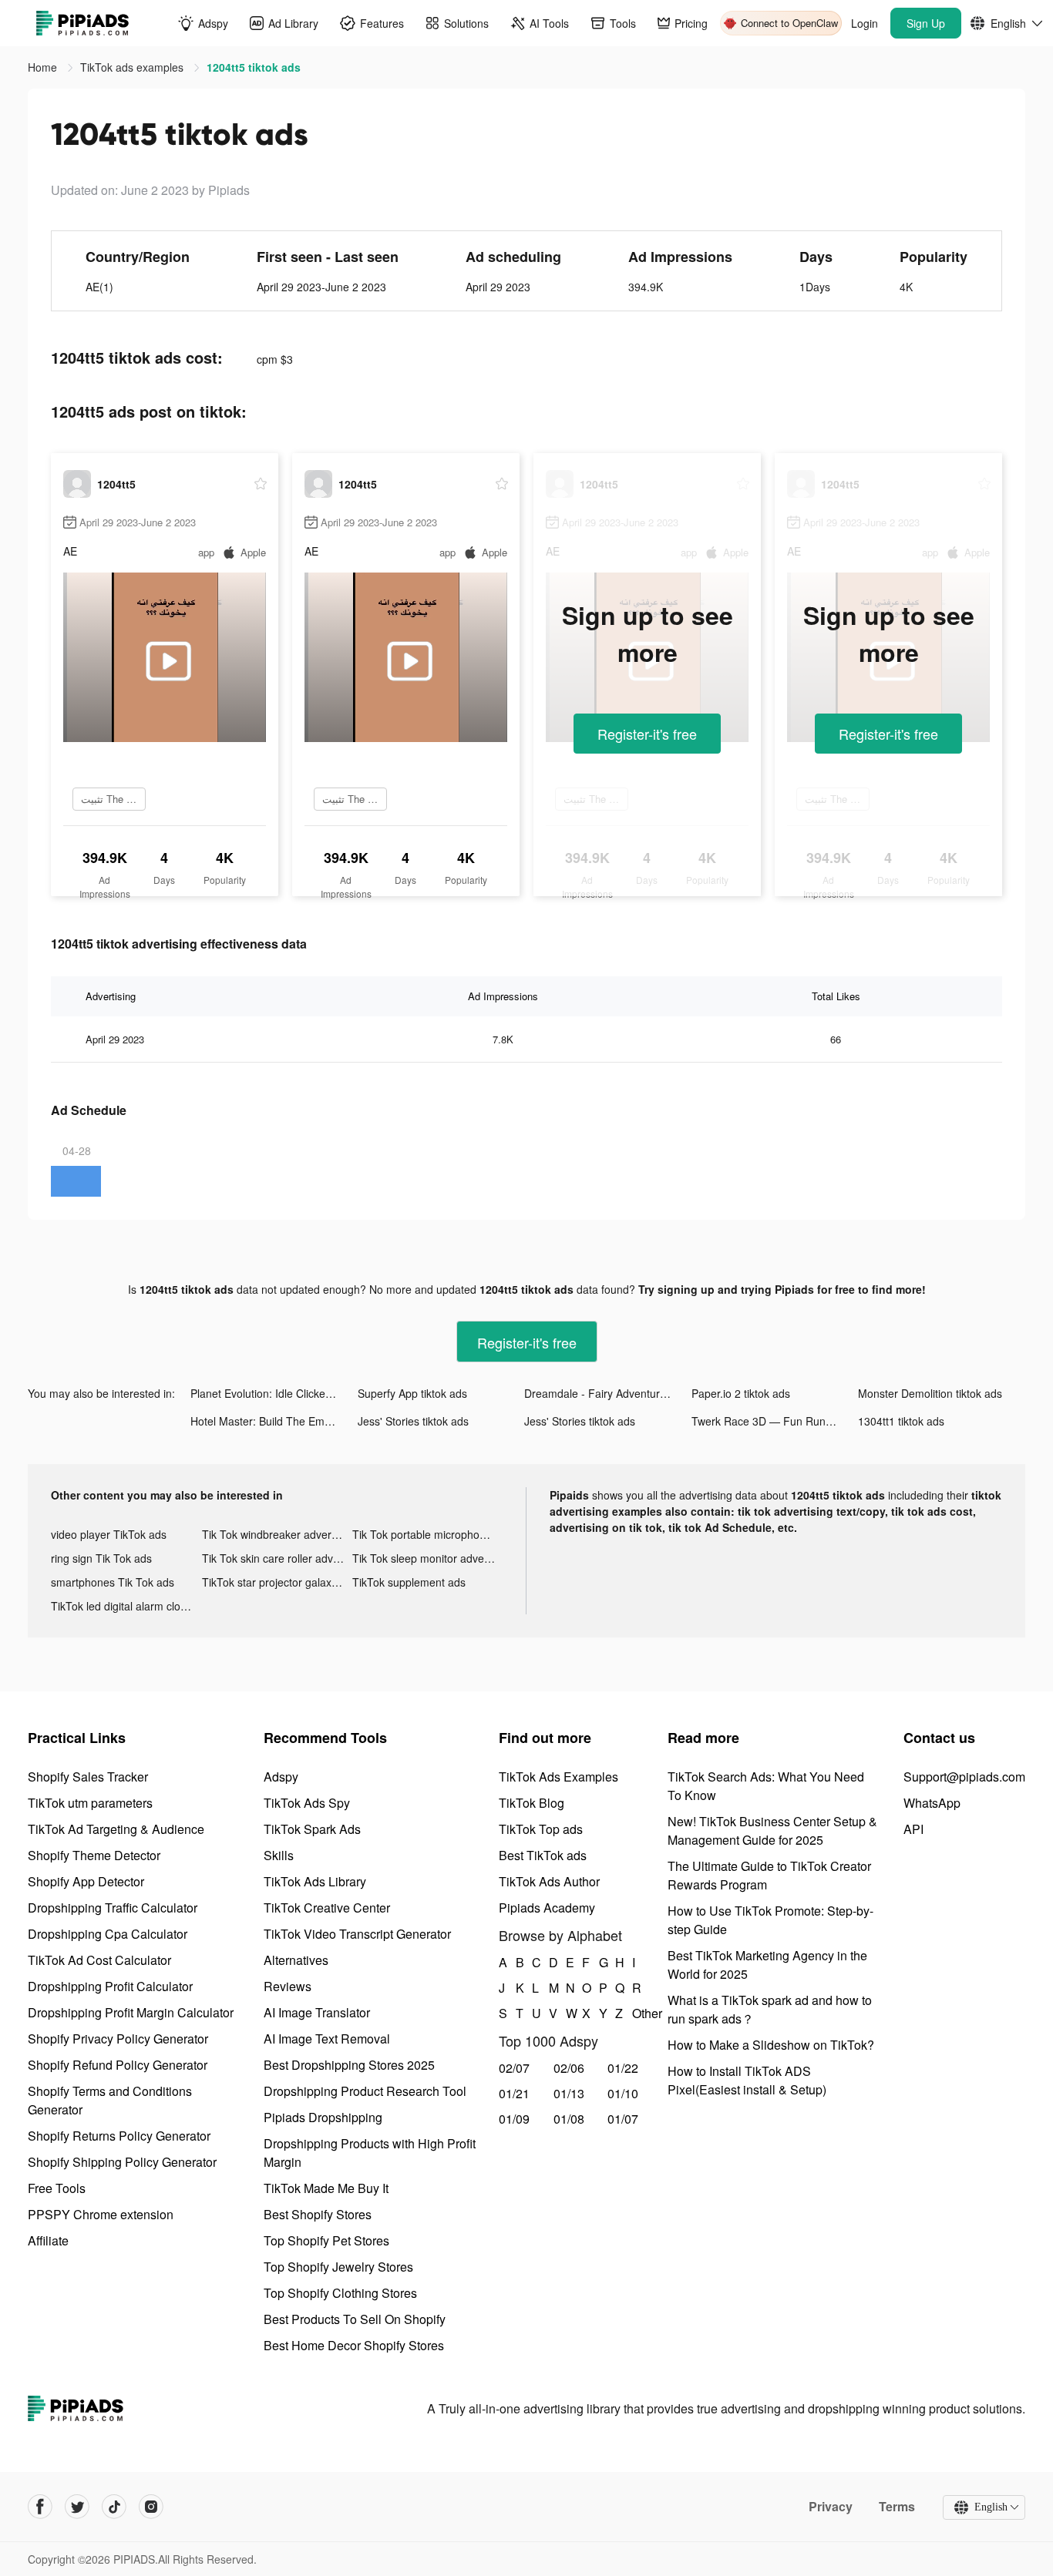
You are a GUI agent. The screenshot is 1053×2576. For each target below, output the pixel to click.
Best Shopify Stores (318, 2214)
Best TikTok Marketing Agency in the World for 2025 (767, 1965)
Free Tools (57, 2188)
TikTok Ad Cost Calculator (99, 1960)
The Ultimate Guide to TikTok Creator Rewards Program (769, 1875)
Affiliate (48, 2240)
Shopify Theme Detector (94, 1855)
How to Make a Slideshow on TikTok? (771, 2045)
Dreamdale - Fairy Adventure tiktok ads (608, 1393)
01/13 (569, 2093)
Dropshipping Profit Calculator (110, 1986)
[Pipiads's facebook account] (40, 2507)
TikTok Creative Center (327, 1908)
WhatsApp (932, 1803)
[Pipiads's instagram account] (151, 2507)
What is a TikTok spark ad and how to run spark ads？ (770, 2009)
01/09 (514, 2119)
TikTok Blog (532, 1803)
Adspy (281, 1777)
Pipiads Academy (547, 1908)
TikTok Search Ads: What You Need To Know (766, 1786)
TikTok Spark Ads (312, 1829)
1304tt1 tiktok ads (901, 1421)
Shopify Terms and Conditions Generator (110, 2100)
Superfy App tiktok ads (412, 1393)
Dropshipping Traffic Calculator (113, 1908)
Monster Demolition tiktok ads (930, 1393)
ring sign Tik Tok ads (101, 1558)
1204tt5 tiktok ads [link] (254, 67)
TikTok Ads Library (315, 1881)
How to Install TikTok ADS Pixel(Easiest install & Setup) (747, 2080)
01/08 (569, 2119)
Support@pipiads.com (964, 1777)
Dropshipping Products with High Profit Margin (370, 2153)
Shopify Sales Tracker (88, 1777)
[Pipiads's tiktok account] (114, 2507)
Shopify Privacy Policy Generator (118, 2039)
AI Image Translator (317, 2012)
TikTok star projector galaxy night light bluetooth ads (278, 1582)
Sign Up (926, 23)
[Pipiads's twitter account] (77, 2507)
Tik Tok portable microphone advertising (428, 1534)
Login (865, 23)
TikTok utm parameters (90, 1803)
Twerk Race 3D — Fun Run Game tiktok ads (775, 1421)
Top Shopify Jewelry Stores (338, 2267)
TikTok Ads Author (549, 1881)
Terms (897, 2507)
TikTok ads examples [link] (133, 67)
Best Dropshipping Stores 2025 (349, 2065)
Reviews (288, 1986)
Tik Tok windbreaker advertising (278, 1534)
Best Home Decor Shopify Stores (354, 2345)
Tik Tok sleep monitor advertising (428, 1558)
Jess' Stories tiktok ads (413, 1421)
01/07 (623, 2119)
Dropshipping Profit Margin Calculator (131, 2012)
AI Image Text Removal (327, 2039)
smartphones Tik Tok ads (113, 1582)
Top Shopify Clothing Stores (340, 2293)
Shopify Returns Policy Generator (119, 2136)
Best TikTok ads (543, 1855)
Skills (279, 1855)
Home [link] (44, 67)
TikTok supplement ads (409, 1582)
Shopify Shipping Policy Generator (122, 2162)
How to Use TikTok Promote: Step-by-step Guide (770, 1920)
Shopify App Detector (86, 1881)
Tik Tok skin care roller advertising (278, 1558)
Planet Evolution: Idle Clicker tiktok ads (274, 1393)
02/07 (514, 2068)
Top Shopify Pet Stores (326, 2240)
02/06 (569, 2068)
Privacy (831, 2507)
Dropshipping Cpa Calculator (108, 1934)
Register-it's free (647, 734)
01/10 (623, 2093)
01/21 (514, 2093)
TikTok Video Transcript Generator (357, 1934)
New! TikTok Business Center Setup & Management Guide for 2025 (772, 1830)
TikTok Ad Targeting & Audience (116, 1829)
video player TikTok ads (109, 1534)
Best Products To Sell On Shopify (355, 2319)
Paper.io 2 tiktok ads (741, 1393)
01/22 (623, 2068)
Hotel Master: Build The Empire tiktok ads (274, 1421)
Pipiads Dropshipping (323, 2117)
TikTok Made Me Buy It (326, 2188)
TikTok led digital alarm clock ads (126, 1606)
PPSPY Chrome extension (101, 2214)
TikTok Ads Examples (558, 1777)
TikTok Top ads (541, 1829)
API (913, 1829)
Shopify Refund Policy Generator (118, 2065)
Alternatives (296, 1960)
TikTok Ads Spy (307, 1803)
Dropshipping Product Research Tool (365, 2091)
